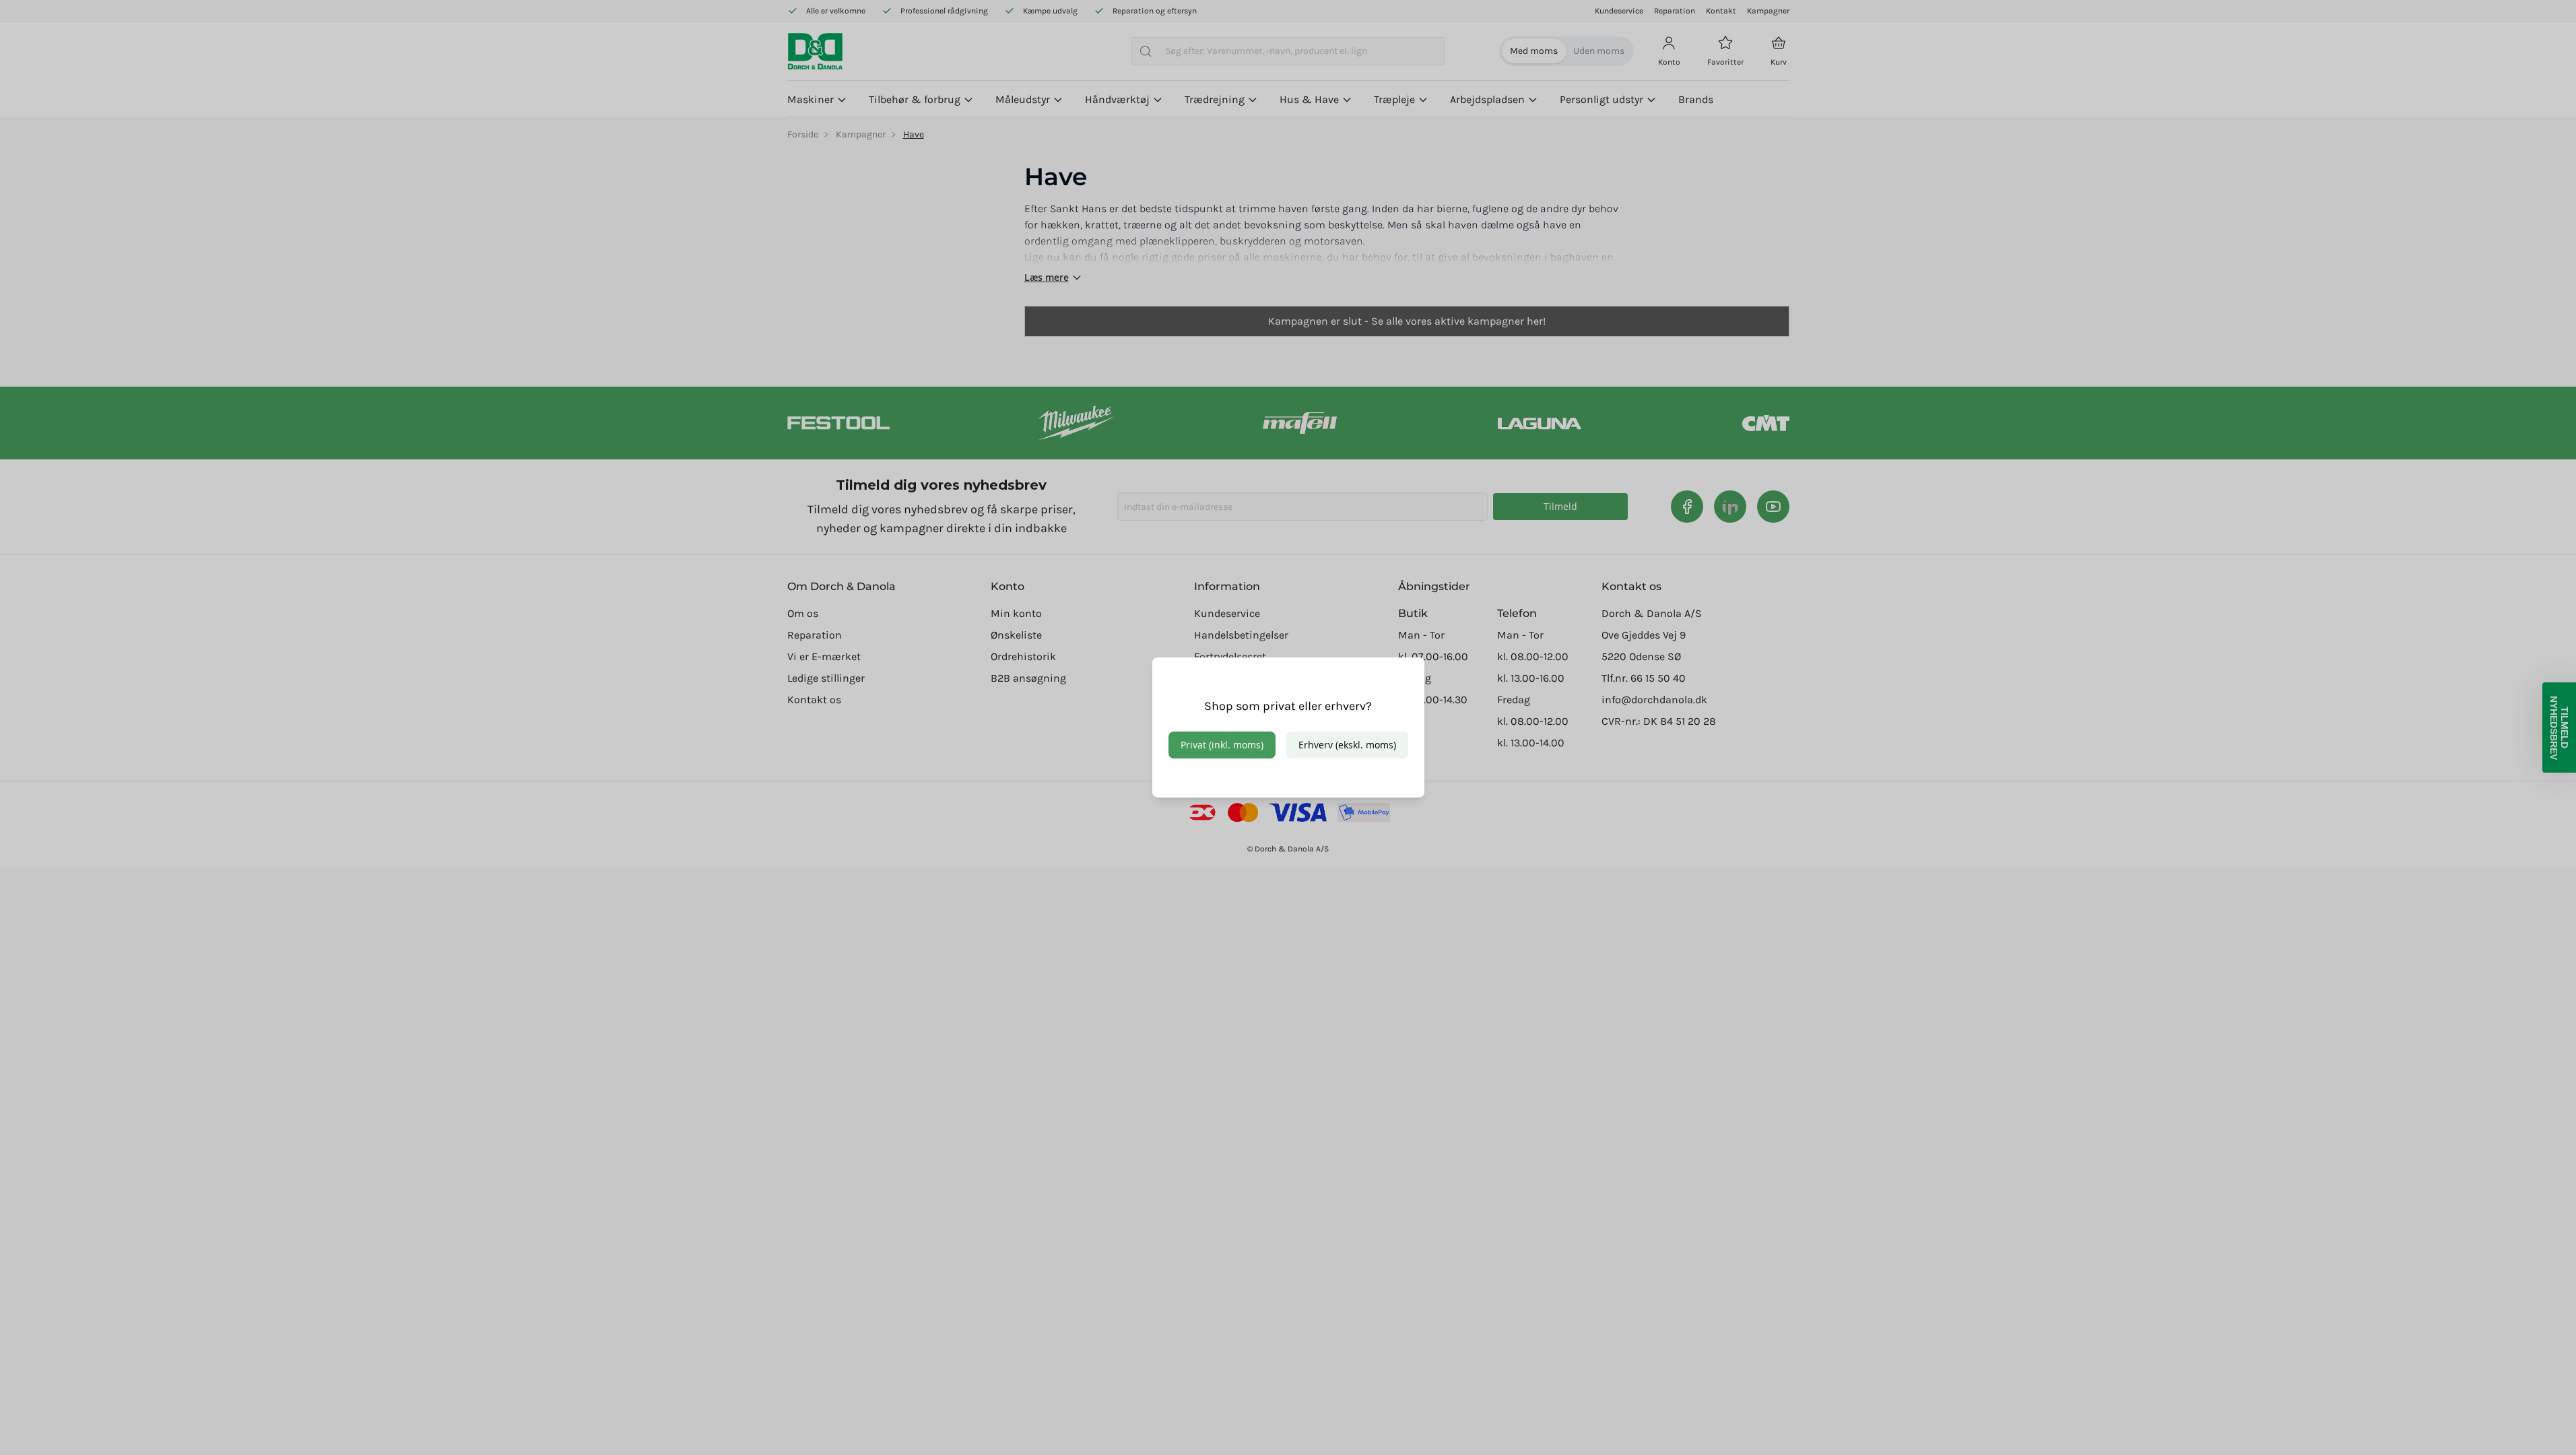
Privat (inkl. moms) (1222, 745)
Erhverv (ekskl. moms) (1347, 745)
